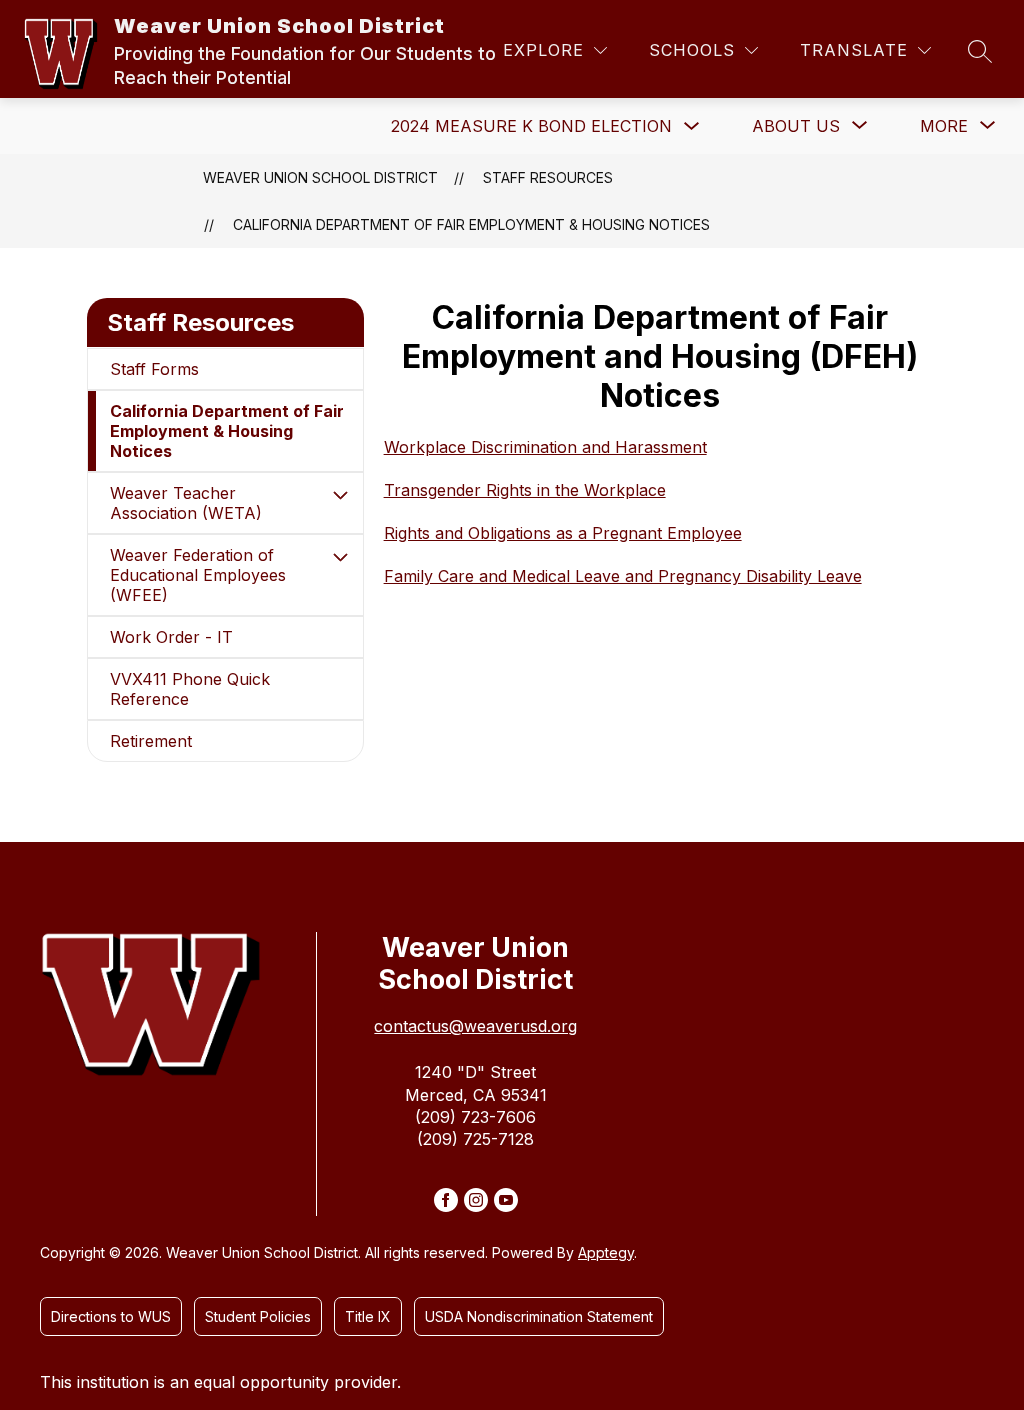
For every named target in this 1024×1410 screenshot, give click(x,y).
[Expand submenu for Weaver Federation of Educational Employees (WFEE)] (341, 557)
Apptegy (606, 1252)
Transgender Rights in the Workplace (525, 490)
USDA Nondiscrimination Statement (539, 1316)
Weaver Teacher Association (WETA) (186, 503)
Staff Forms (154, 369)
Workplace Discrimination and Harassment (545, 447)
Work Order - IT (171, 637)
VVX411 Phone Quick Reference (190, 689)
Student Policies (258, 1316)
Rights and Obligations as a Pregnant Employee (563, 533)
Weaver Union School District (320, 177)
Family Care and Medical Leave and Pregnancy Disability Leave (623, 576)
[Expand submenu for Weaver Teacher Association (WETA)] (341, 495)
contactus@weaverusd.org (475, 1026)
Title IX (368, 1316)
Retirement (151, 741)
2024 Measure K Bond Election (531, 126)
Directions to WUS (111, 1316)
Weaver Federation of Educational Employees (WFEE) (198, 575)
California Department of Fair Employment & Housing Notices (471, 224)
